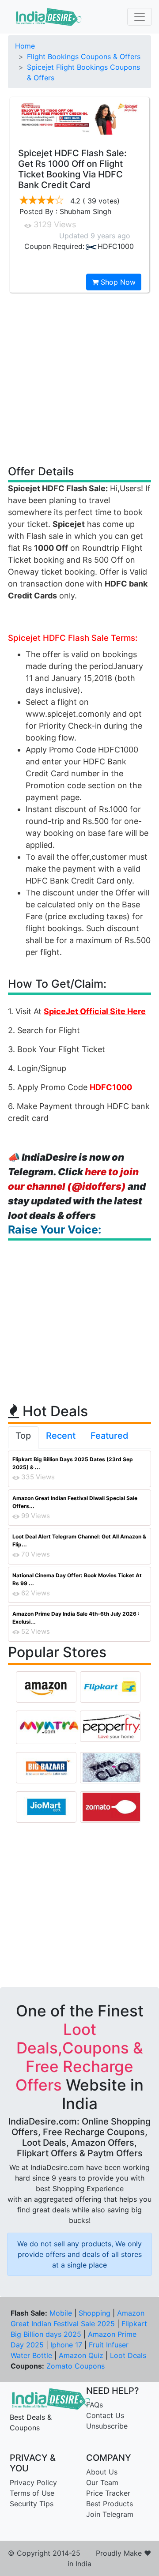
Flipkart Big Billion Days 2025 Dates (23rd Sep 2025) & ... (73, 1463)
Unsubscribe (107, 2426)
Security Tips (32, 2504)
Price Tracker (108, 2493)
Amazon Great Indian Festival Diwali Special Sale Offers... (75, 1502)
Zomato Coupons (76, 2366)
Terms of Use (32, 2493)
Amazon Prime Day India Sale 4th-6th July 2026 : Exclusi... (76, 1618)
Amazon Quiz (81, 2355)
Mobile (61, 2313)
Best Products (110, 2504)
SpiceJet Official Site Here (95, 1011)
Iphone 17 (66, 2345)
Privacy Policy (33, 2482)
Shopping (95, 2313)
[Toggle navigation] (140, 17)
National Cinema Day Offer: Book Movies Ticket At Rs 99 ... (77, 1579)
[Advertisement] (79, 378)
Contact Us (105, 2415)
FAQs (95, 2405)
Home (25, 46)
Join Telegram (110, 2514)
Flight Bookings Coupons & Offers (84, 56)
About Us (102, 2472)
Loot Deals (128, 2355)
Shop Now (117, 282)
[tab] (23, 1437)
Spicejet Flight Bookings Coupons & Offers (83, 72)
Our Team (102, 2482)
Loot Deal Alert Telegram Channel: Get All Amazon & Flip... (79, 1540)
